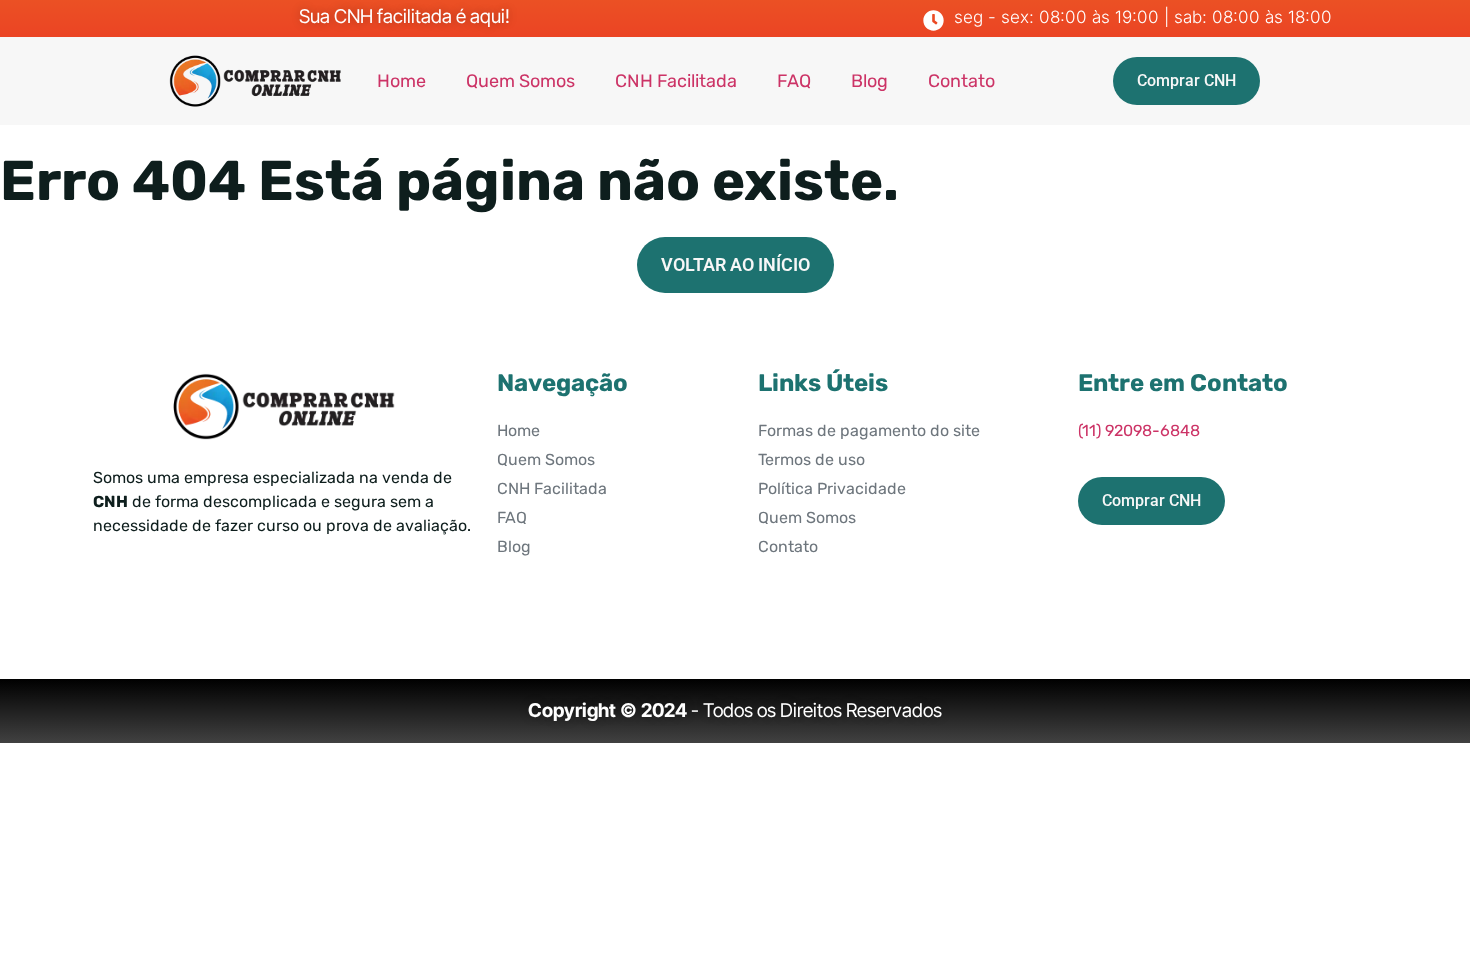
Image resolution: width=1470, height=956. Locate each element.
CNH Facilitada (676, 81)
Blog (869, 81)
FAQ (794, 81)
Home (401, 81)
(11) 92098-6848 (1139, 430)
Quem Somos (520, 81)
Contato (961, 81)
